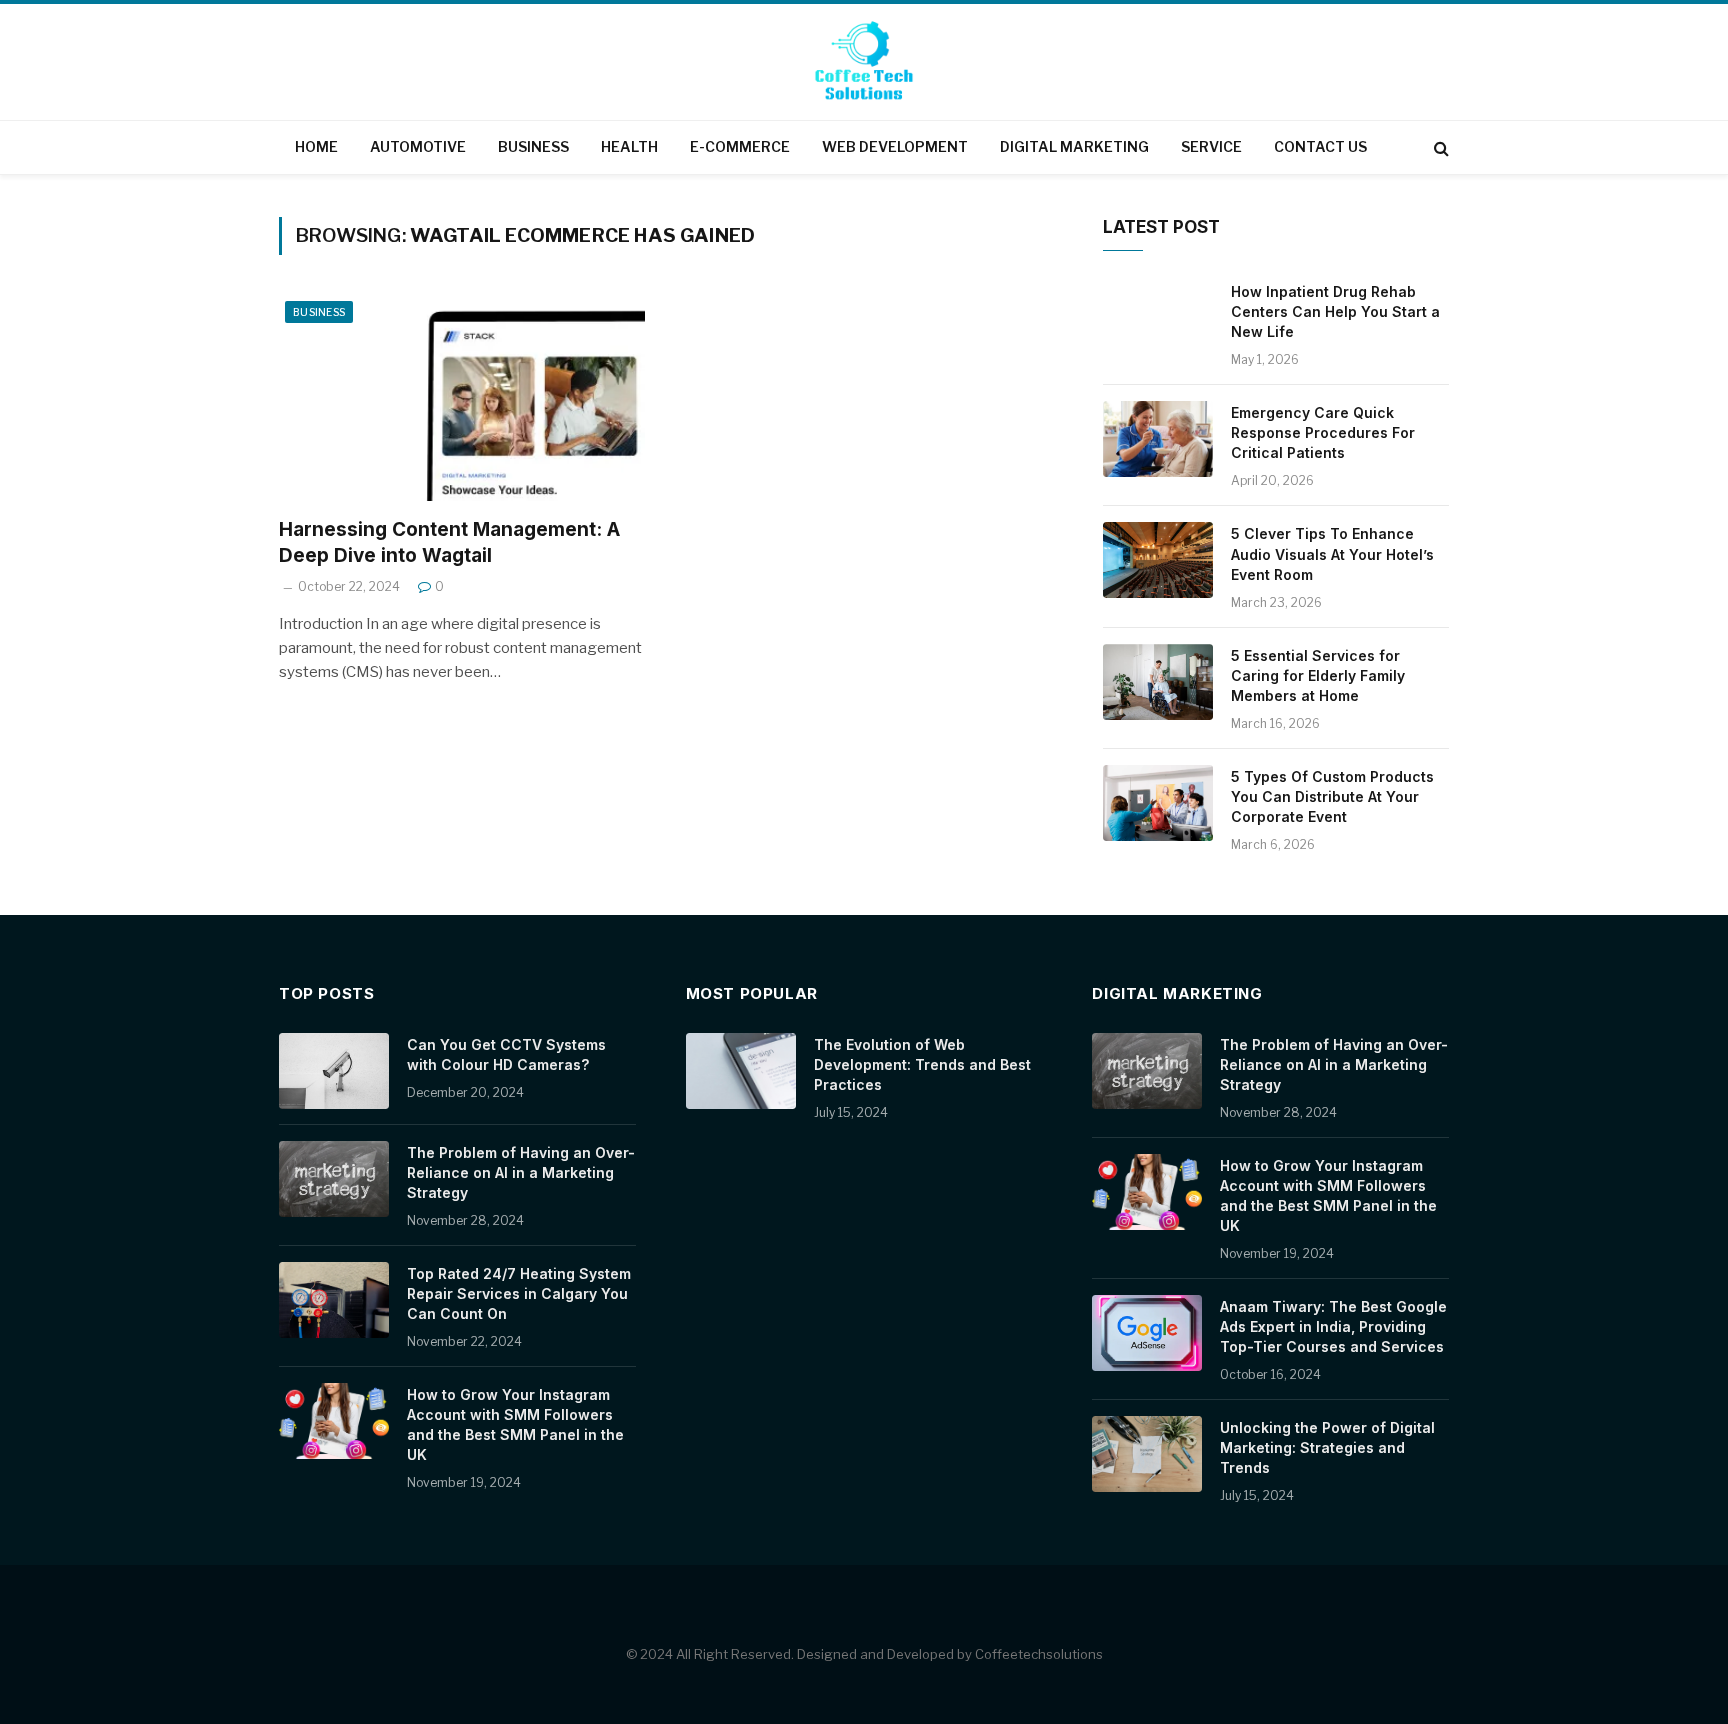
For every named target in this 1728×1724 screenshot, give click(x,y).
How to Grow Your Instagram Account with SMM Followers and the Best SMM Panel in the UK (515, 1424)
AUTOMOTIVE (418, 146)
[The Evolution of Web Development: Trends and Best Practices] (741, 1071)
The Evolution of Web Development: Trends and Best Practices (922, 1064)
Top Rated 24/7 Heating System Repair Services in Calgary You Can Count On (519, 1293)
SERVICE (1211, 146)
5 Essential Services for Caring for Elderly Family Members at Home (1318, 675)
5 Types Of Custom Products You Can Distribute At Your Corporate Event (1332, 796)
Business (319, 312)
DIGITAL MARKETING (1074, 146)
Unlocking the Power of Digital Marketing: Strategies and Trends (1327, 1447)
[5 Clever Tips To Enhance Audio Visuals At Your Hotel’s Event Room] (1158, 560)
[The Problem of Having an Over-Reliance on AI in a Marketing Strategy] (334, 1179)
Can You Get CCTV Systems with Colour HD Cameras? (506, 1054)
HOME (316, 146)
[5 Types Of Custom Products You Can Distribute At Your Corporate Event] (1158, 803)
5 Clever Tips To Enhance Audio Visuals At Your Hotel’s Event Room (1332, 553)
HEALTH (629, 146)
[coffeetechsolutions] (864, 64)
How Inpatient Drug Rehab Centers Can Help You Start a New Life (1335, 311)
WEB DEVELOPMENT (895, 146)
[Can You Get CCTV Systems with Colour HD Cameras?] (334, 1071)
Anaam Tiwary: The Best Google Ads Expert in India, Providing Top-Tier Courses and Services (1333, 1326)
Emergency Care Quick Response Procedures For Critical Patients (1323, 432)
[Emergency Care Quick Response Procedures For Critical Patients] (1158, 439)
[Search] (1439, 147)
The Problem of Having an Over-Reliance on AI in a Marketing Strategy (521, 1172)
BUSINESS (533, 146)
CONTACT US (1320, 146)
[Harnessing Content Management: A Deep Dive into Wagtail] (462, 398)
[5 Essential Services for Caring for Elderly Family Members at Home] (1158, 682)
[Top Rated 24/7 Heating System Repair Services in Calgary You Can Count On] (334, 1300)
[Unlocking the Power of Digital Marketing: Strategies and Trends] (1147, 1454)
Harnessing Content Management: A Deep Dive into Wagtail (449, 542)
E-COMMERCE (740, 146)
